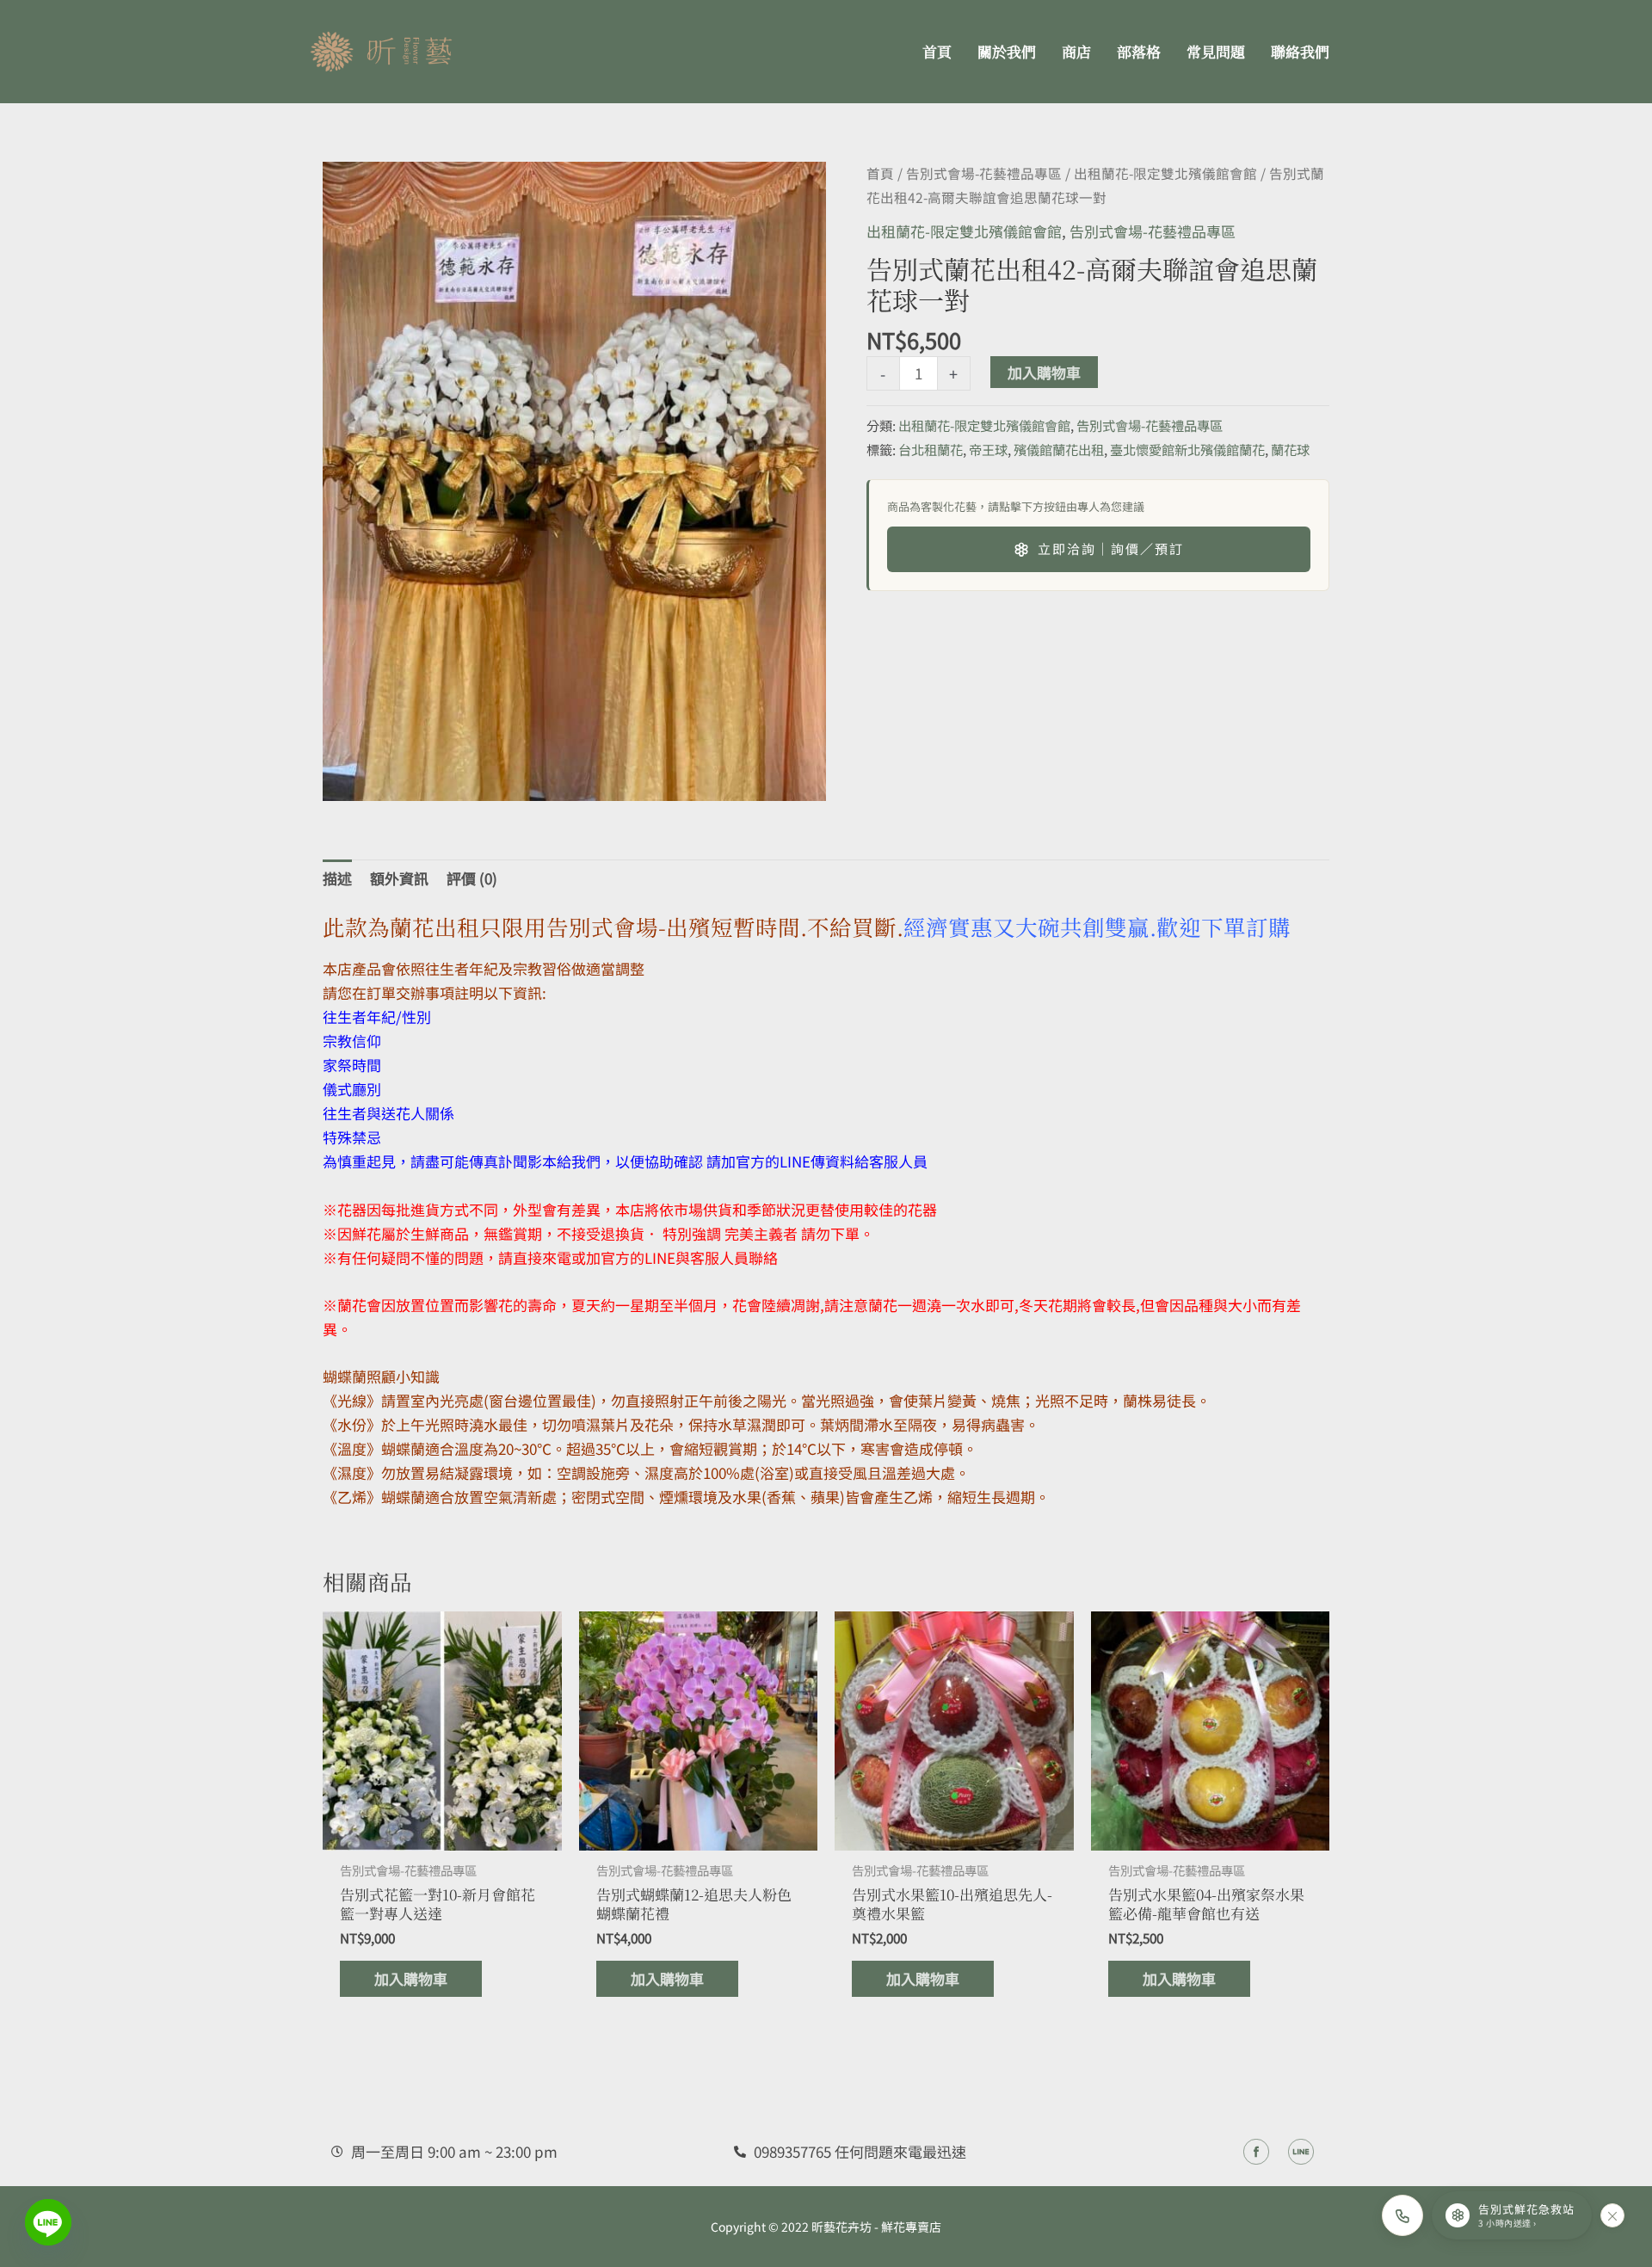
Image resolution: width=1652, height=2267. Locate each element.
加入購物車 (1044, 372)
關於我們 (1007, 51)
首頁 (937, 51)
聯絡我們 (1300, 51)
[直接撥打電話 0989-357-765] (1402, 2215)
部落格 (1139, 51)
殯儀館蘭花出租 (1059, 449)
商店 (1076, 51)
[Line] (48, 2222)
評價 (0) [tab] (472, 878)
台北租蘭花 (931, 449)
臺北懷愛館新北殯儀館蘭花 (1187, 449)
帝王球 (988, 449)
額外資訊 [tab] (399, 878)
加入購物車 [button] (411, 1978)
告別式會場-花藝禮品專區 (984, 173)
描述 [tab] (337, 878)
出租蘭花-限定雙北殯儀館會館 (1165, 173)
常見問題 (1216, 51)
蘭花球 (1290, 449)
